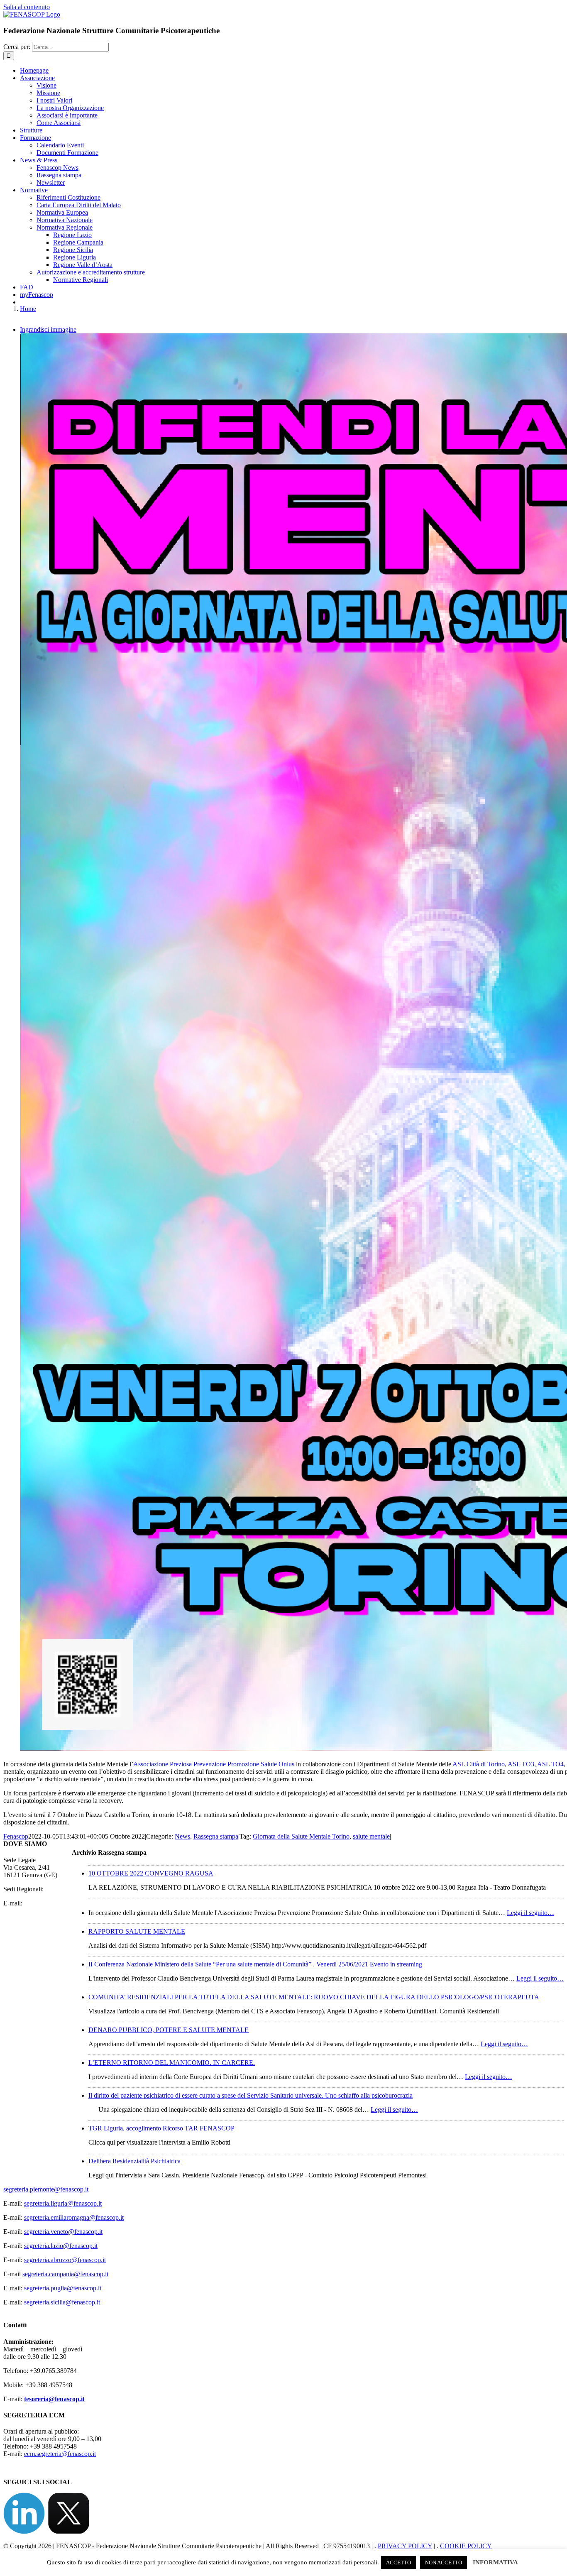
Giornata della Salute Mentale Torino (301, 1836)
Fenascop (16, 1836)
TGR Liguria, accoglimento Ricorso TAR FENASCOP (161, 2128)
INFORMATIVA (495, 2562)
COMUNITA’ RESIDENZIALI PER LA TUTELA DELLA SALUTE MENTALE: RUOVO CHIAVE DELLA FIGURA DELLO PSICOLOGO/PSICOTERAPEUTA (314, 1997)
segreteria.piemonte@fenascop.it (46, 2189)
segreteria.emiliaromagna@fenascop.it (74, 2217)
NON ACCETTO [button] (444, 2563)
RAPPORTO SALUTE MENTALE (137, 1931)
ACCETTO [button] (398, 2563)
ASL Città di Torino (479, 1764)
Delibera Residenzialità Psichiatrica (134, 2161)
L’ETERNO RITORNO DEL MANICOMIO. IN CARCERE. (172, 2063)
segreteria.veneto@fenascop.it (63, 2232)
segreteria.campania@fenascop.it (65, 2274)
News (182, 1836)
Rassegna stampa (216, 1836)
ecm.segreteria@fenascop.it (60, 2454)
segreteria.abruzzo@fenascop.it (65, 2260)
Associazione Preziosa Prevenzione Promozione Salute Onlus (214, 1764)
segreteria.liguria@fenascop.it (63, 2203)
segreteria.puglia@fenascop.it (63, 2288)
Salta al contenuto (27, 7)
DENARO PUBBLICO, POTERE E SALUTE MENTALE (169, 2030)
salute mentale (371, 1836)
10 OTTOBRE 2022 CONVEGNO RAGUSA (151, 1873)
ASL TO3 (521, 1764)
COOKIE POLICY (466, 2546)
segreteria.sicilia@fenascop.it (62, 2302)
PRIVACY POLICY (405, 2546)
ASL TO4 (550, 1764)
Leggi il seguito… (530, 1913)
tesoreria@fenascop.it (54, 2399)
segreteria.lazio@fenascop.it (61, 2246)
